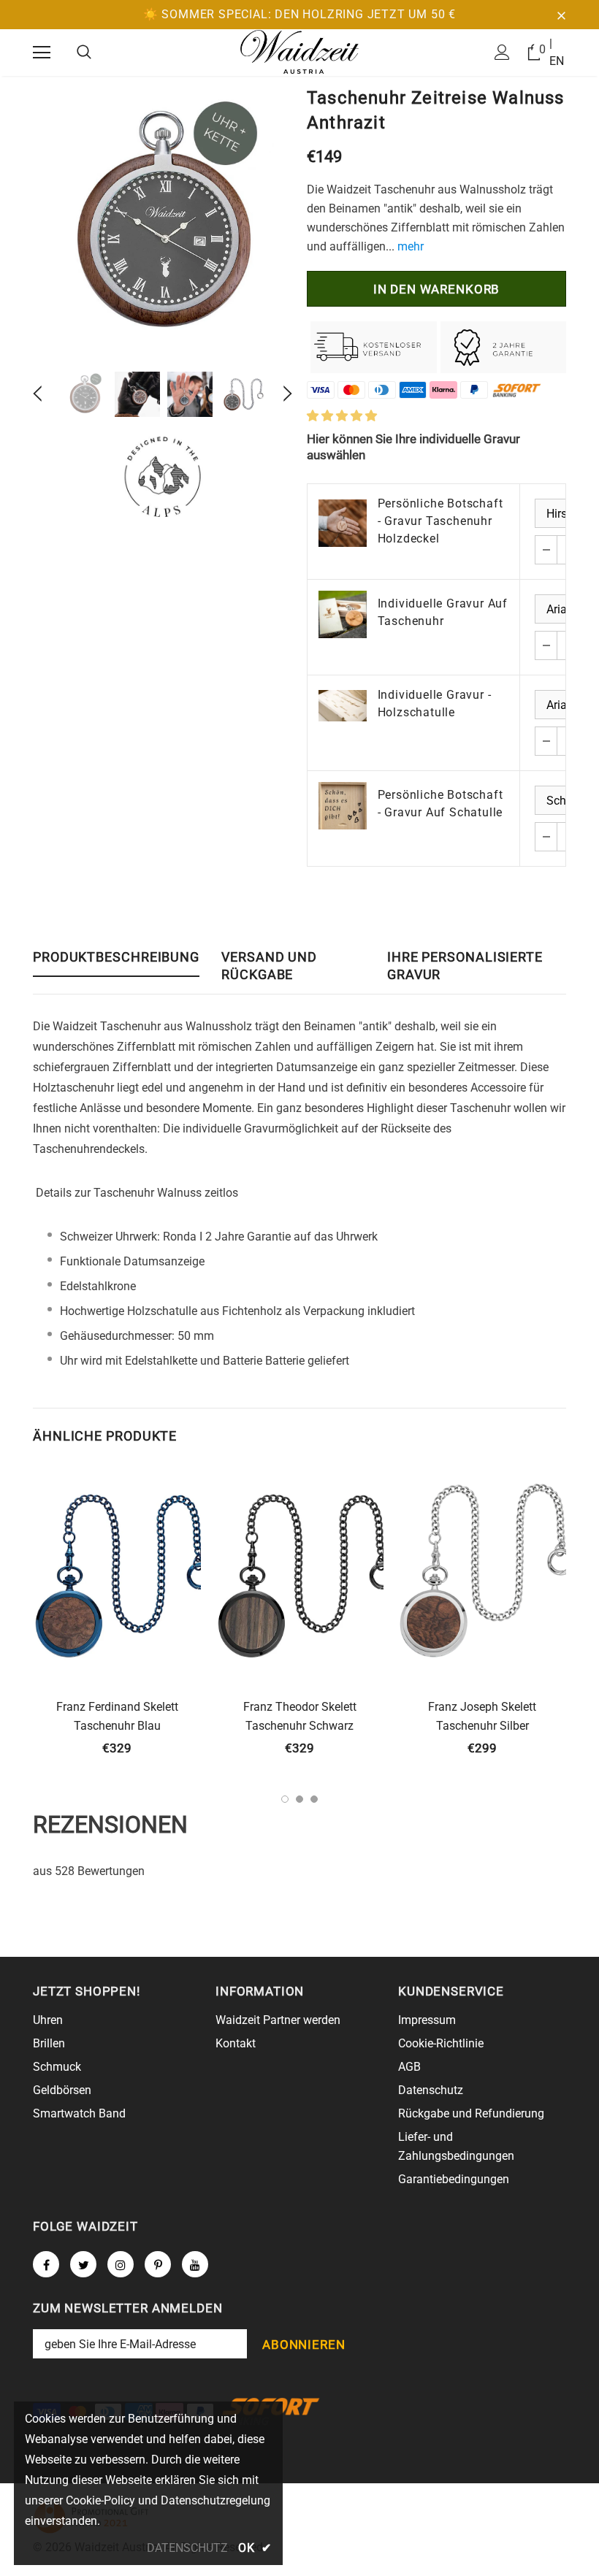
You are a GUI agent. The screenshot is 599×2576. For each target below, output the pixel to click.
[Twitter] (83, 2264)
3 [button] (314, 1799)
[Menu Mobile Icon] (42, 53)
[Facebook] (46, 2264)
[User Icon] (502, 52)
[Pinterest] (158, 2264)
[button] (342, 416)
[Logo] (299, 52)
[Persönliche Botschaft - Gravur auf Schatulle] (343, 806)
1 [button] (285, 1799)
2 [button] (299, 1799)
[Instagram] (121, 2264)
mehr (411, 246)
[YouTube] (195, 2264)
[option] (163, 220)
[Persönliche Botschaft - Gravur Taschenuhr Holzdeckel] (343, 524)
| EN (557, 52)
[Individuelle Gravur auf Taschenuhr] (343, 615)
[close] (561, 15)
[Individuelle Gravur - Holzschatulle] (343, 706)
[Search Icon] (84, 53)
